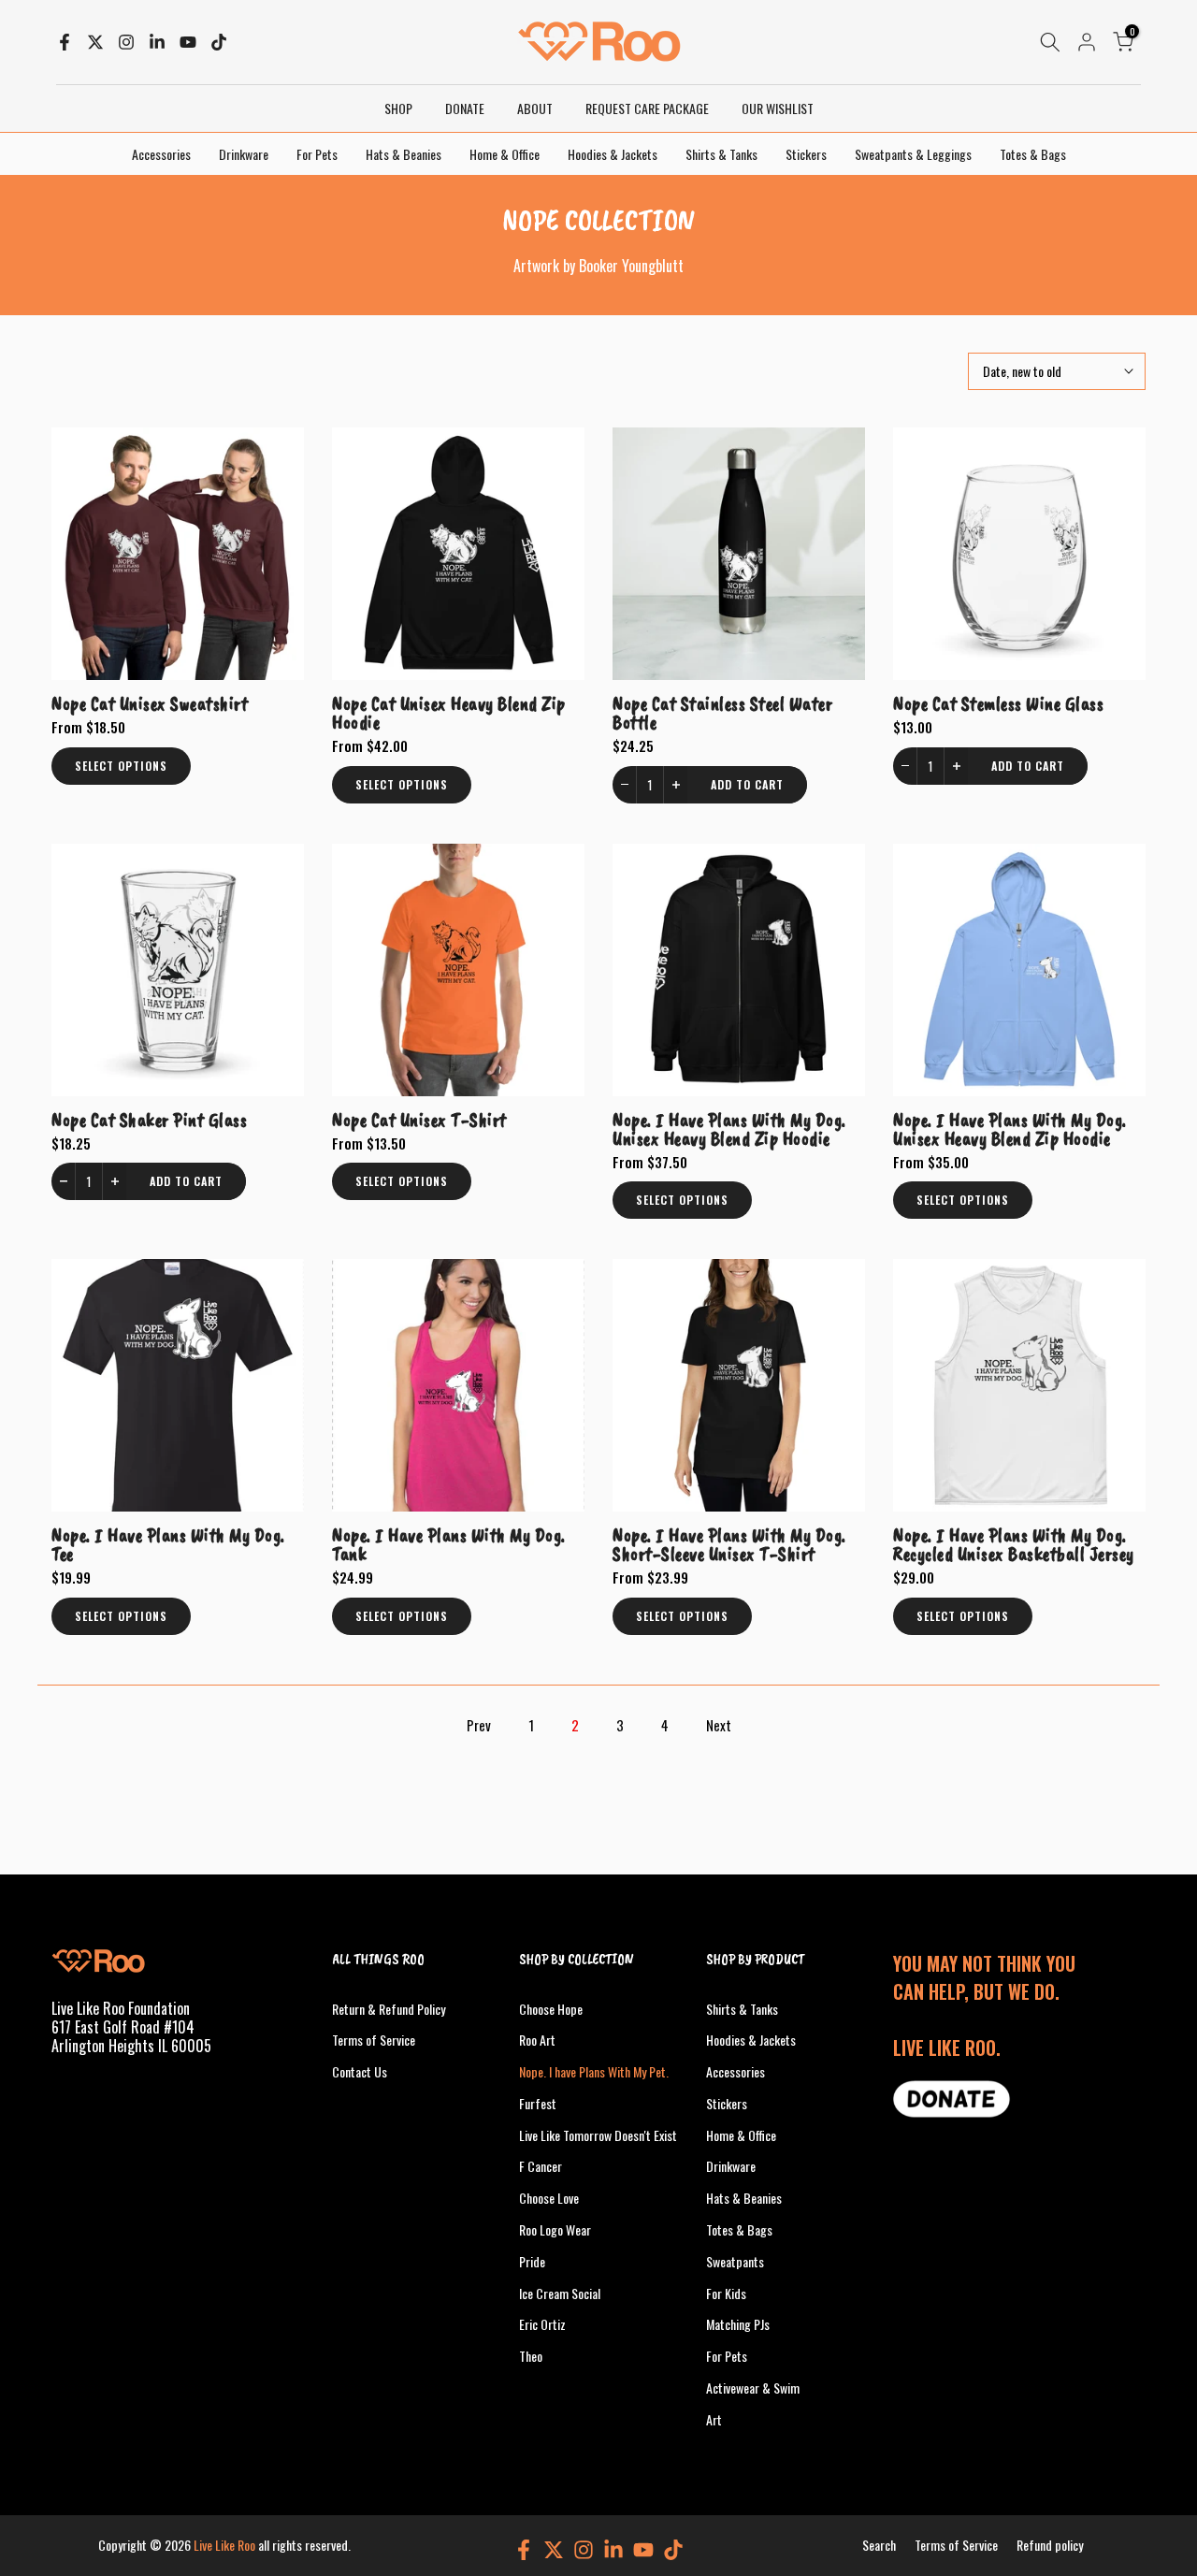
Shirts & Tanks (721, 154)
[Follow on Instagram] (126, 42)
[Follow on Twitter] (95, 42)
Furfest (538, 2103)
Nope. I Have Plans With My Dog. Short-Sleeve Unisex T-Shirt (729, 1544)
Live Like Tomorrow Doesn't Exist (598, 2135)
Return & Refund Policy (389, 2009)
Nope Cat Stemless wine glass (998, 703)
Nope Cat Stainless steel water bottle (722, 713)
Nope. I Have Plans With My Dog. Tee (168, 1544)
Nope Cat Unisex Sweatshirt (150, 703)
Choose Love (549, 2198)
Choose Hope (551, 2009)
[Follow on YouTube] (188, 42)
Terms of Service (374, 2040)
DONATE (465, 108)
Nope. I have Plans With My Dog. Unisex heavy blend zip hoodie (729, 1129)
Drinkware (244, 154)
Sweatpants (735, 2261)
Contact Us (360, 2071)
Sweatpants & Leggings (913, 154)
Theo (531, 2356)
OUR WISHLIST (778, 108)
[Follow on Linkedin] (157, 42)
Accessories (161, 154)
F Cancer (541, 2166)
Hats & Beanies (404, 154)
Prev (479, 1725)
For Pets (317, 154)
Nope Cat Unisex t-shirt (419, 1120)
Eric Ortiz (542, 2324)
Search (879, 2545)
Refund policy (1050, 2545)
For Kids (726, 2293)
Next (719, 1725)
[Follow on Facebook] (65, 42)
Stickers (806, 154)
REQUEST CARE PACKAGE (647, 108)
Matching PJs (738, 2324)
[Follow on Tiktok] (219, 42)
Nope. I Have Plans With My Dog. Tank (449, 1544)
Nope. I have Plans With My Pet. (594, 2071)
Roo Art (537, 2040)
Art (714, 2419)
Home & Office (505, 154)
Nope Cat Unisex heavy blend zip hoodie (449, 713)
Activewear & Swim (753, 2388)
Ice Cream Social (560, 2293)
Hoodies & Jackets (613, 154)
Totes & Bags (1033, 154)
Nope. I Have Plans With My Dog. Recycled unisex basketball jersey (1014, 1544)
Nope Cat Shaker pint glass (149, 1120)
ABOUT (535, 108)
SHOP (398, 108)
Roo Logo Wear (555, 2229)
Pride (532, 2261)
